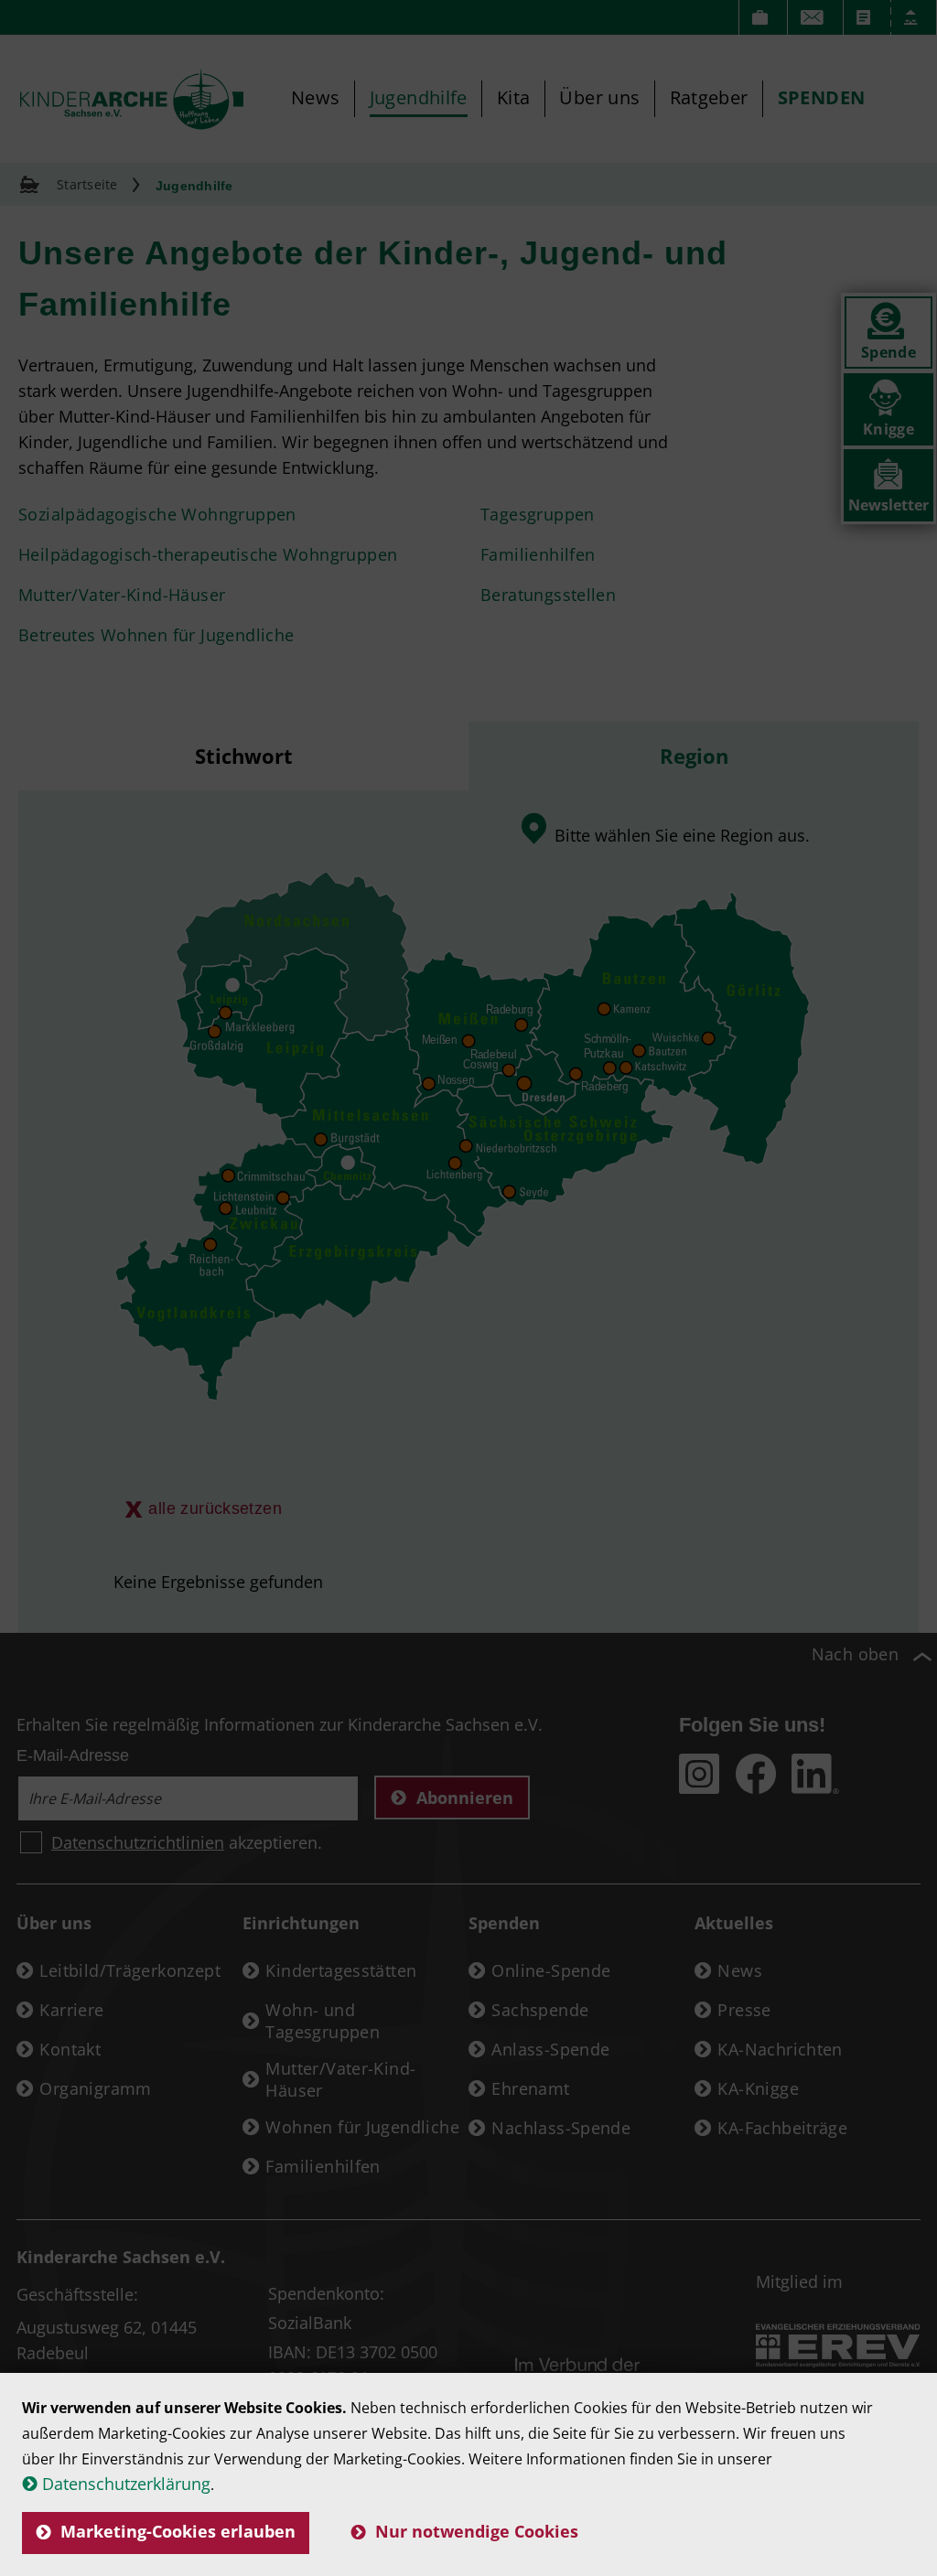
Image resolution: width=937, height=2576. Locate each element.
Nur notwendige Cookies (477, 2531)
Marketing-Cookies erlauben (178, 2531)
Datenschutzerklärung (126, 2484)
